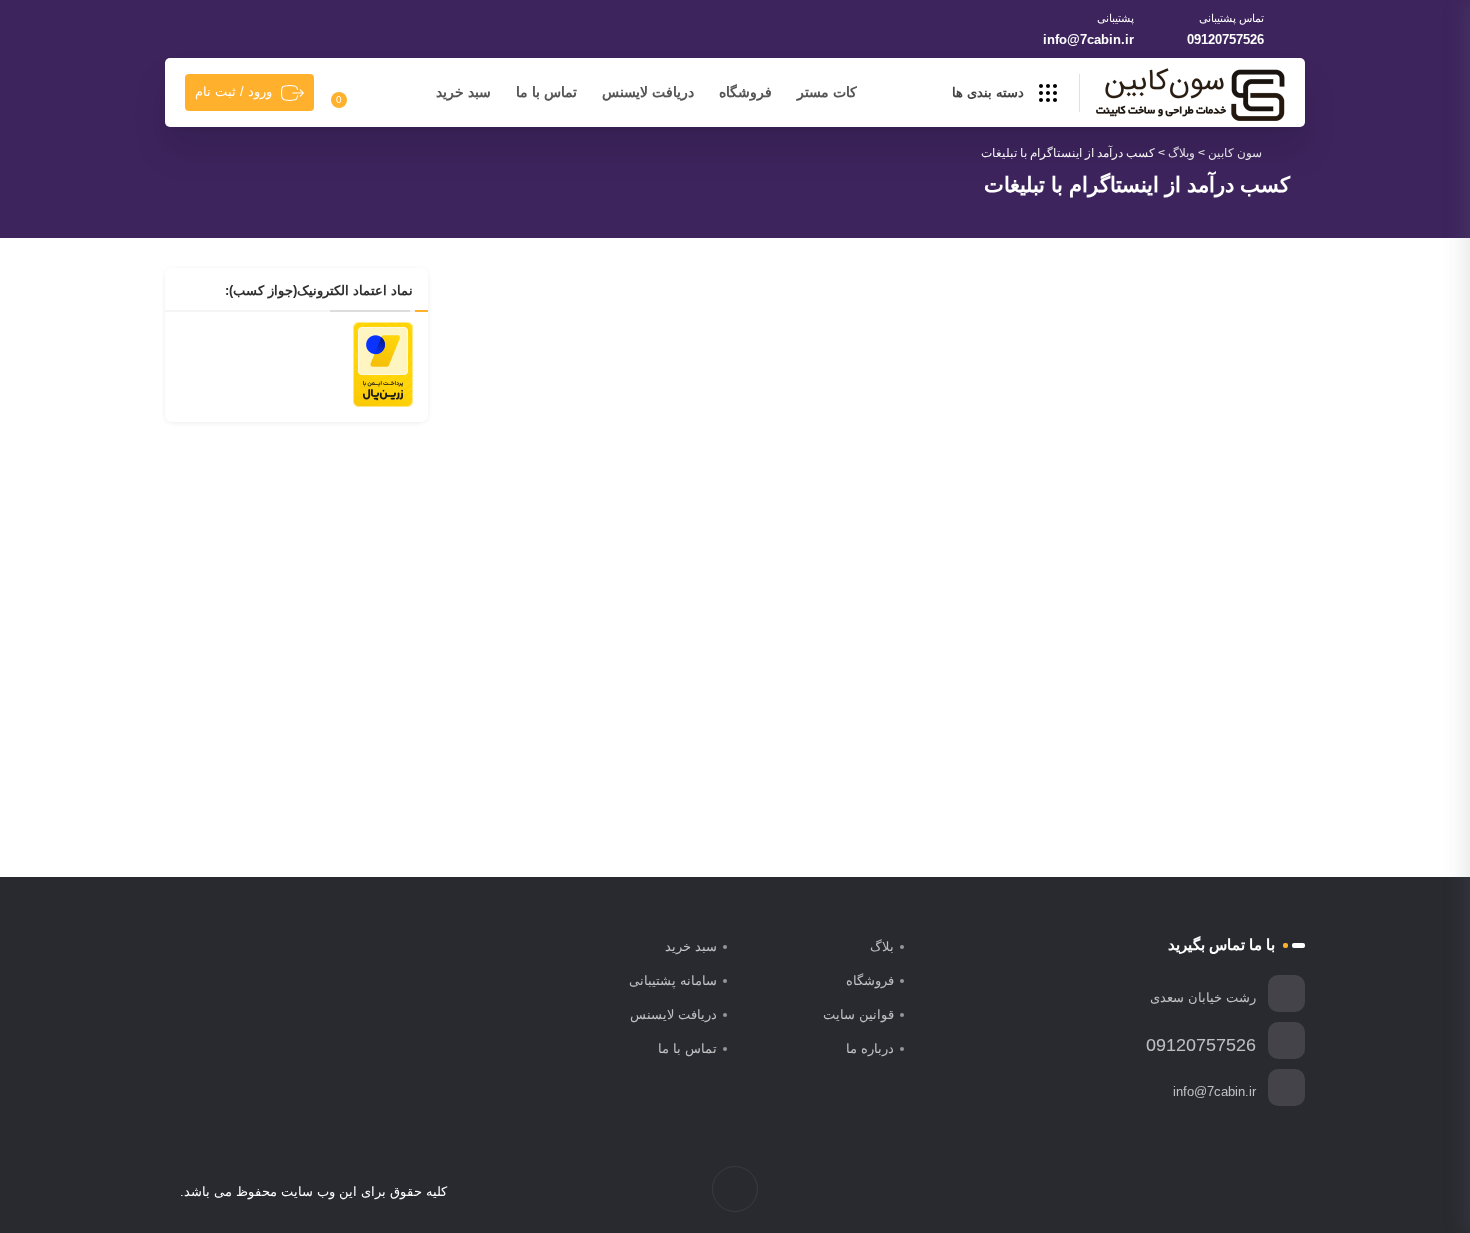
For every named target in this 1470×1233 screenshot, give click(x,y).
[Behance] (1195, 1192)
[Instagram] (1237, 1192)
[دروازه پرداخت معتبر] (383, 363)
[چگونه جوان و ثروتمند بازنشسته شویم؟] (662, 447)
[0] (350, 93)
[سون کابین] (1190, 94)
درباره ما (870, 1048)
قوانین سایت (858, 1014)
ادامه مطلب (814, 748)
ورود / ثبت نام (233, 91)
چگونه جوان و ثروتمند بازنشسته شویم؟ (728, 634)
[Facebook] (1279, 1192)
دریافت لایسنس (648, 92)
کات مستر (827, 92)
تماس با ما (546, 92)
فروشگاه (745, 92)
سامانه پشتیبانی (673, 980)
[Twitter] (1258, 1192)
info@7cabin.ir (1088, 39)
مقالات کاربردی (716, 603)
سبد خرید (463, 92)
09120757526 (1225, 39)
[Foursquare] (1174, 1192)
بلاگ (882, 946)
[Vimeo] (1216, 1192)
